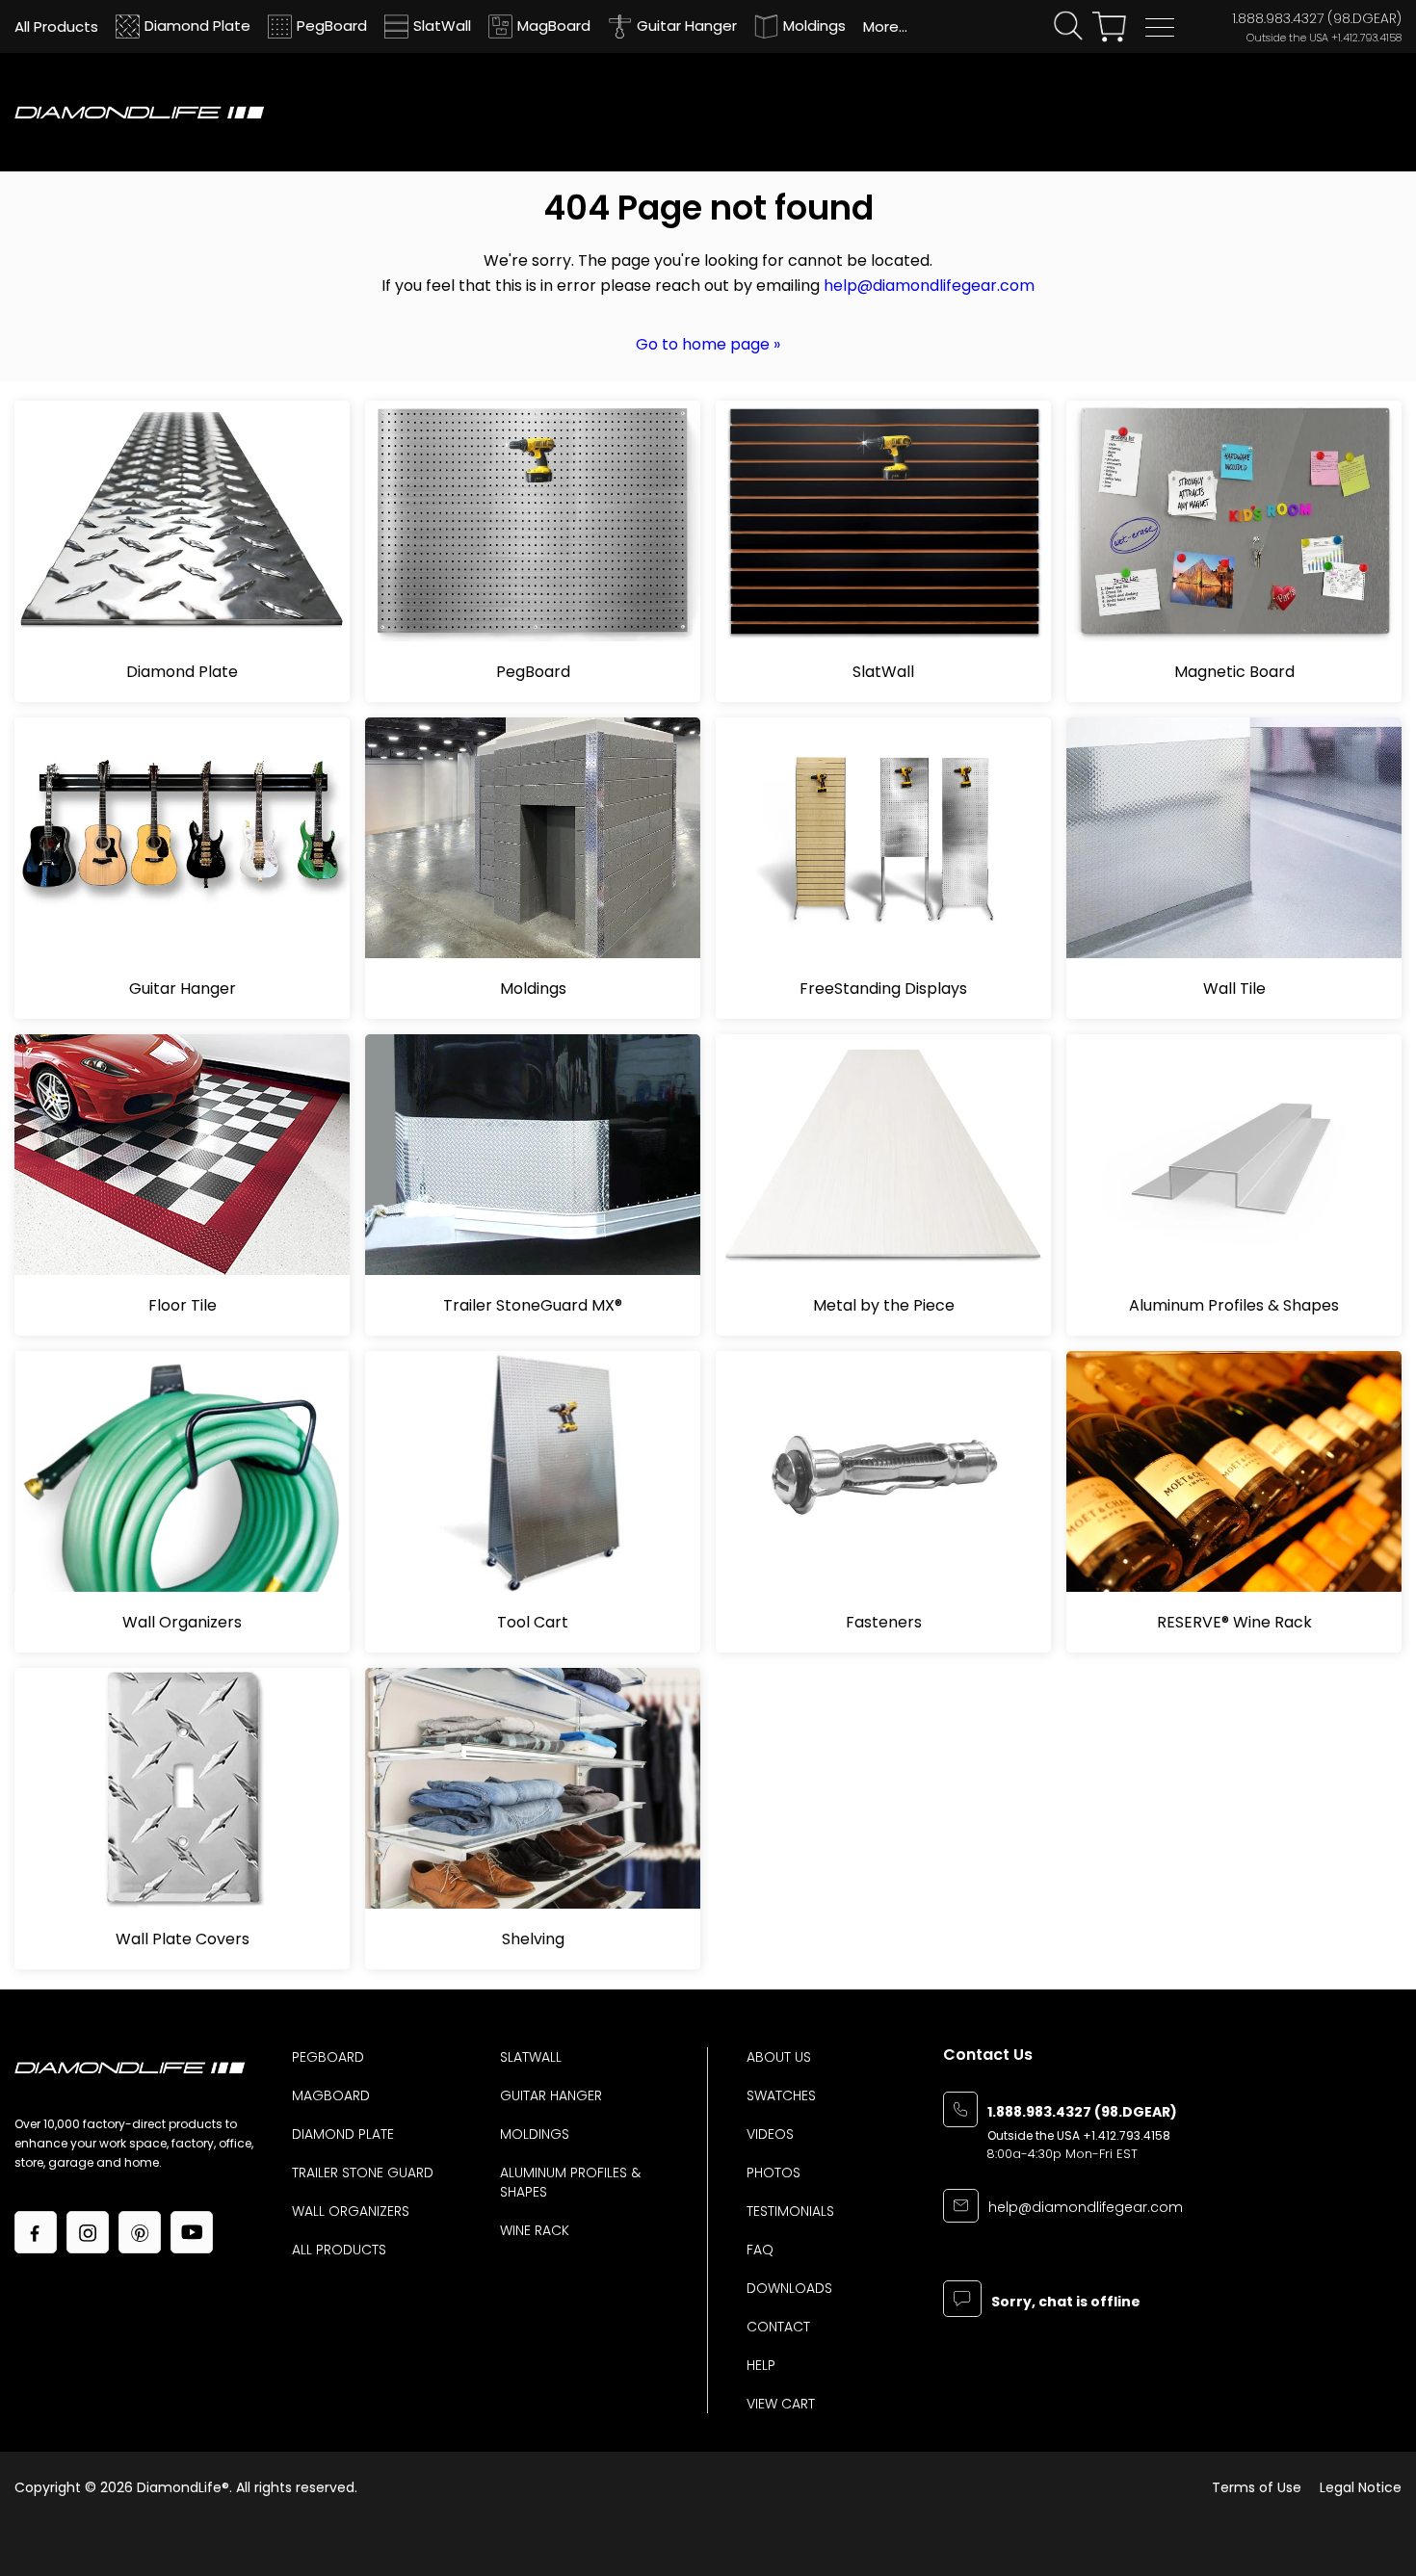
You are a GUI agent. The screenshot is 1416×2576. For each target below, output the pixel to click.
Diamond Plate (343, 2134)
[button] (1160, 27)
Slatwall (531, 2057)
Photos (774, 2173)
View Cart (781, 2404)
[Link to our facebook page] (36, 2232)
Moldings (535, 2134)
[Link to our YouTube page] (192, 2232)
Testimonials (790, 2211)
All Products (339, 2250)
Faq (760, 2250)
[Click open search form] (1068, 26)
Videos (770, 2134)
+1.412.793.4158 (1366, 38)
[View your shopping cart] (1109, 27)
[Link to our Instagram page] (88, 2232)
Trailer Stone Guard (363, 2173)
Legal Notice (1361, 2487)
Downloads (789, 2288)
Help (761, 2365)
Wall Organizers (351, 2211)
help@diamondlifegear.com (929, 286)
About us (779, 2057)
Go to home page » (708, 344)
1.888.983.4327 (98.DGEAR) (1317, 18)
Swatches (781, 2095)
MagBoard (331, 2095)
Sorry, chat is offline (1066, 2303)
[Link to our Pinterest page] (140, 2232)
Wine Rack (535, 2230)
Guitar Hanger (551, 2095)
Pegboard (328, 2057)
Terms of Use (1257, 2487)
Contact (778, 2327)
